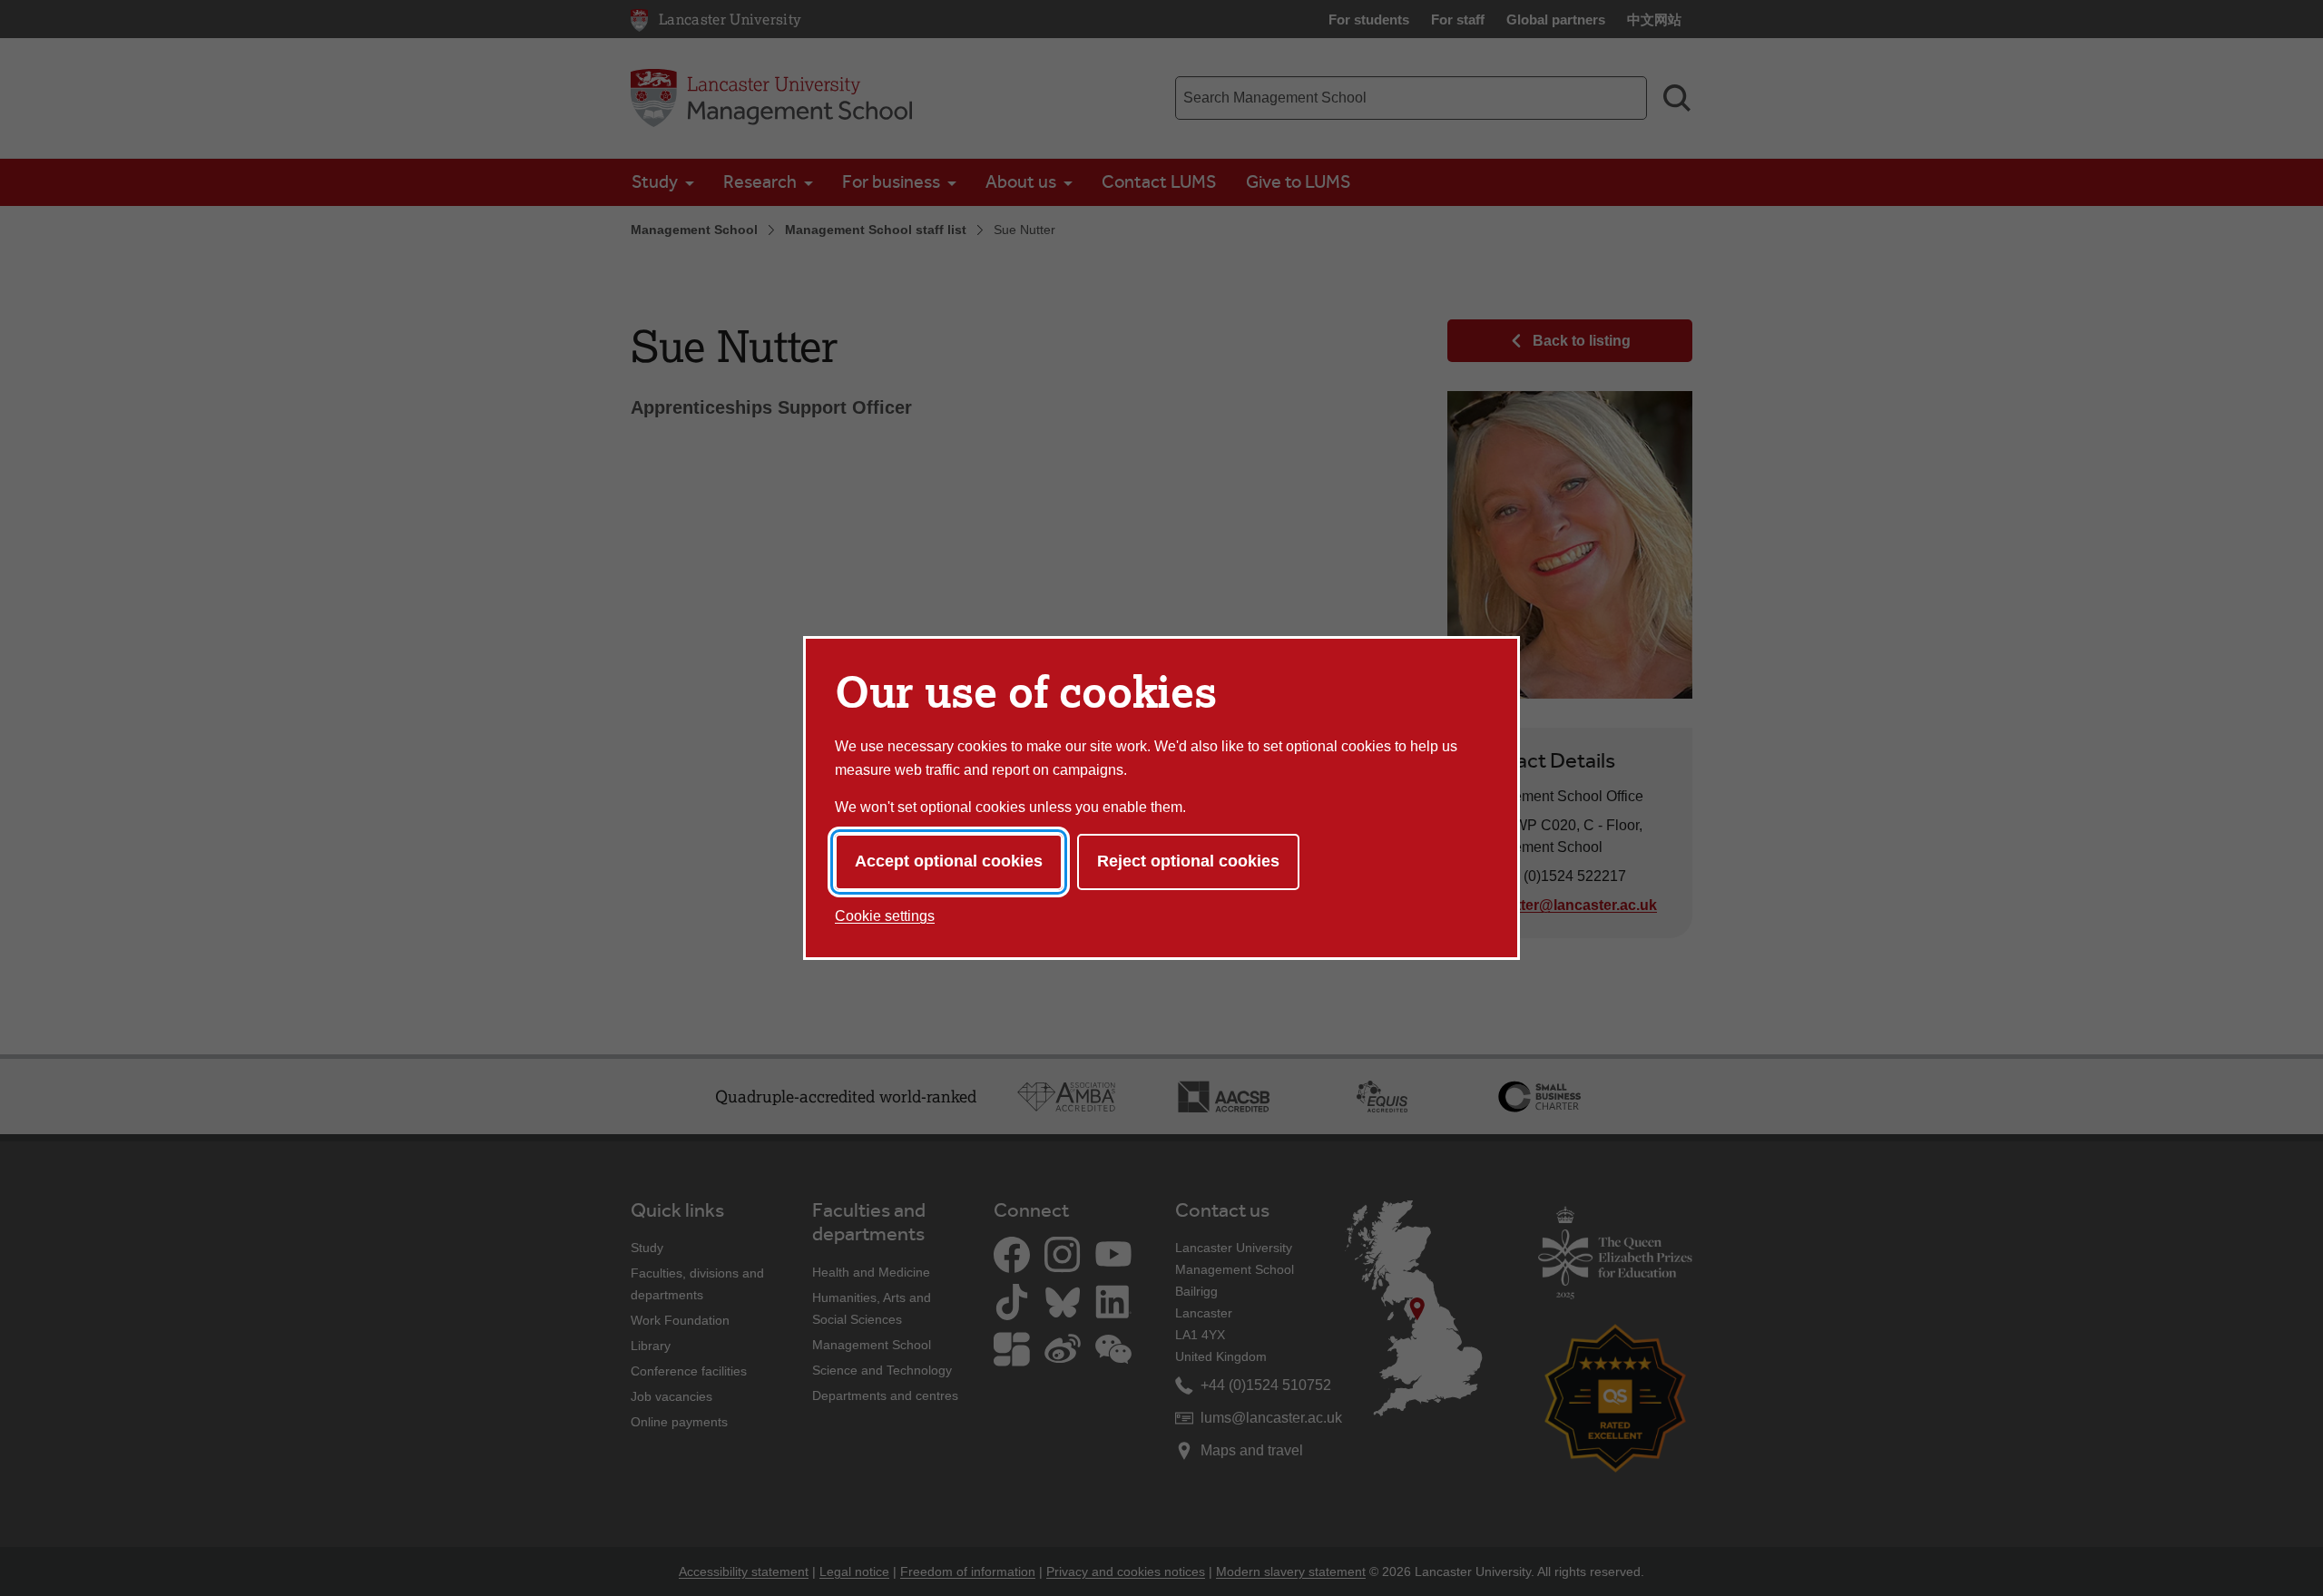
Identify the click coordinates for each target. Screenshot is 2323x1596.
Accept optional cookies (949, 861)
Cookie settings (885, 916)
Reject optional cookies (1188, 861)
